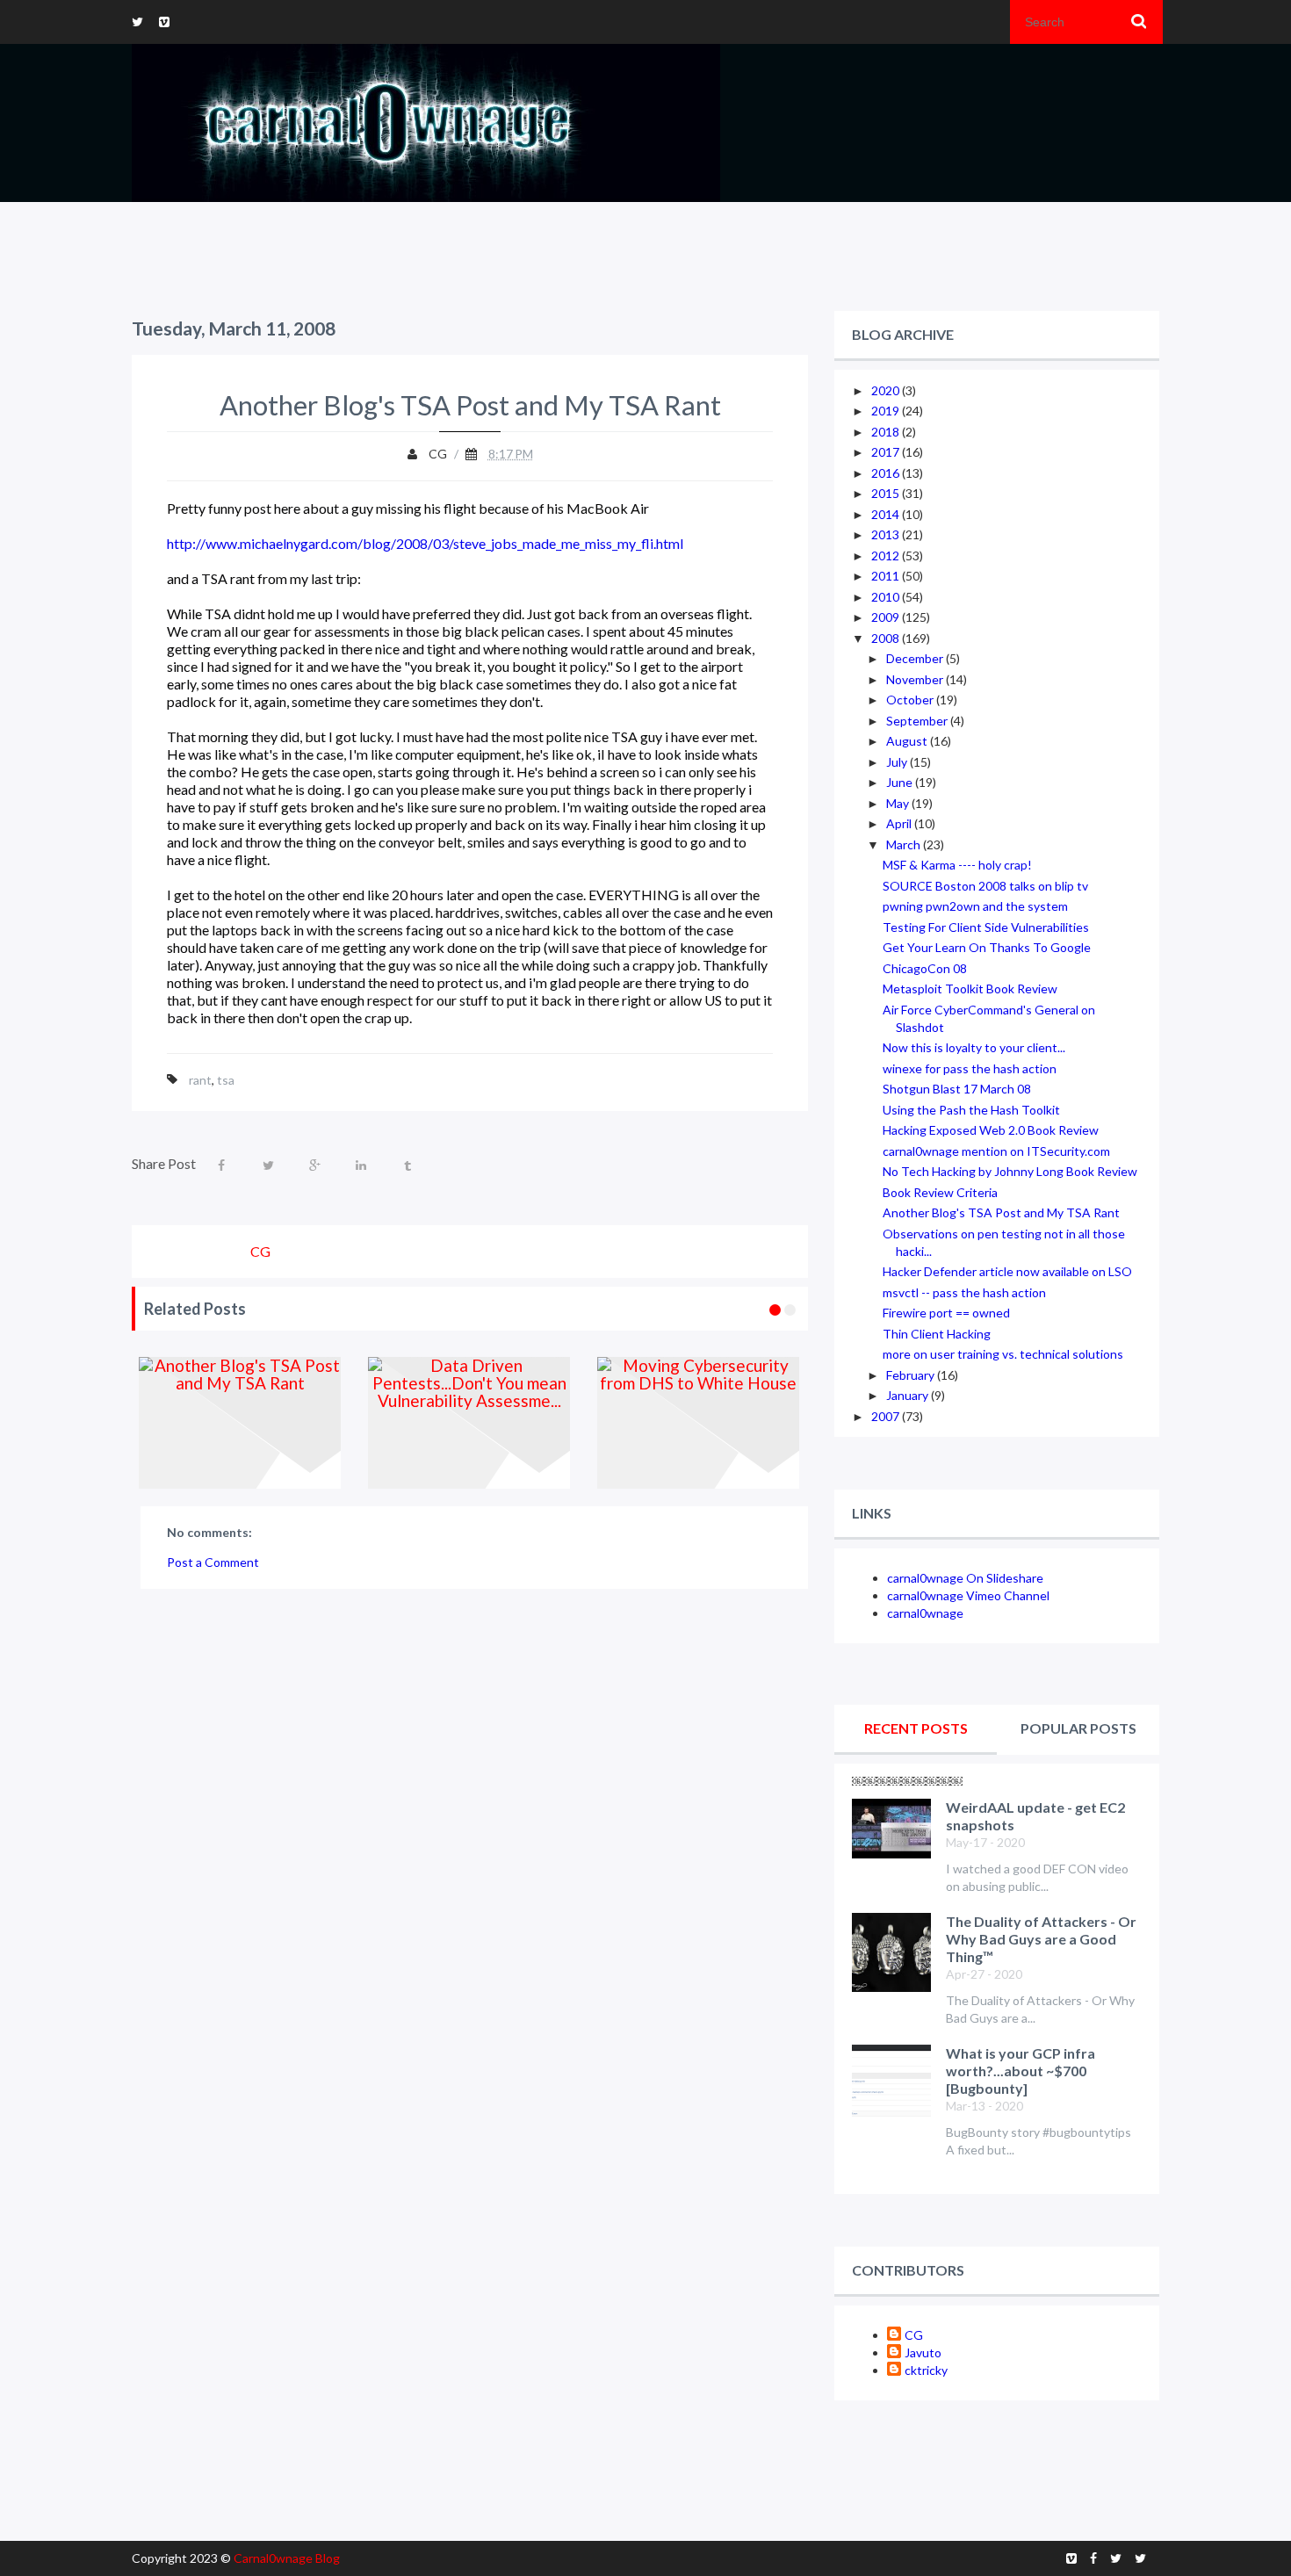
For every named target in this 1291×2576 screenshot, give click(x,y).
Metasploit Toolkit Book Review (970, 989)
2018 (887, 432)
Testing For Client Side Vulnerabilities (986, 927)
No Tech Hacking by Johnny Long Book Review (1010, 1171)
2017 (887, 452)
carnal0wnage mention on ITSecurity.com (996, 1151)
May (899, 803)
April (900, 823)
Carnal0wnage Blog (287, 2558)
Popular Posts (1078, 1728)
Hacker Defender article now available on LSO (1007, 1271)
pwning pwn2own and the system (975, 906)
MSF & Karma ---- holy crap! (957, 865)
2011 (887, 576)
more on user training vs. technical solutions (1003, 1354)
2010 (887, 597)
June (901, 782)
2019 (887, 411)
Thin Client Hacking (937, 1334)
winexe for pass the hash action (970, 1068)
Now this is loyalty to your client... (974, 1047)
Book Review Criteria (940, 1192)
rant (200, 1080)
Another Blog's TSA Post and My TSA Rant (1001, 1212)
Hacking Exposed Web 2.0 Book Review (991, 1130)
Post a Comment (213, 1562)
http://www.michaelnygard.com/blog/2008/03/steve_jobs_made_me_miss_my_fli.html (425, 543)
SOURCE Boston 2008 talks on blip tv (985, 886)
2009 (887, 617)
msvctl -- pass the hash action (964, 1292)
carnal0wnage (925, 1613)
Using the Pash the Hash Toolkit (971, 1110)
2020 (887, 390)
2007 (887, 1416)
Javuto (923, 2352)
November (916, 679)
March (905, 844)
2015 (887, 493)
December (916, 658)
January (909, 1395)
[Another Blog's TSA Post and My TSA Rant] (240, 1423)
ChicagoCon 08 (925, 968)
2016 (887, 473)
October (911, 700)
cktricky (926, 2370)
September (918, 721)
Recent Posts (916, 1728)
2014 (887, 514)
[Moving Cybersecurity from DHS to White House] (699, 1423)
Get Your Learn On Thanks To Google (987, 947)
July (898, 762)
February (912, 1375)
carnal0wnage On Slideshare (965, 1578)
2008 (887, 638)
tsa (226, 1080)
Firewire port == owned (946, 1313)
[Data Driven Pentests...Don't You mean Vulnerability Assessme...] (469, 1423)
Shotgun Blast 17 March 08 (957, 1089)
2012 (887, 556)
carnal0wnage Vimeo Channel (968, 1595)
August (908, 741)
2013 (887, 534)
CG (914, 2335)
